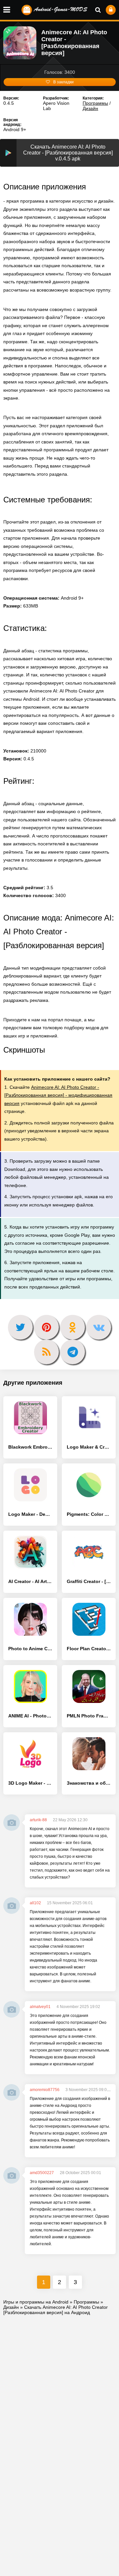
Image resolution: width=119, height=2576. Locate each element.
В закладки (63, 82)
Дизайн (90, 108)
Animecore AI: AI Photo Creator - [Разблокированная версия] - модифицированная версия (58, 1095)
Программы (95, 103)
